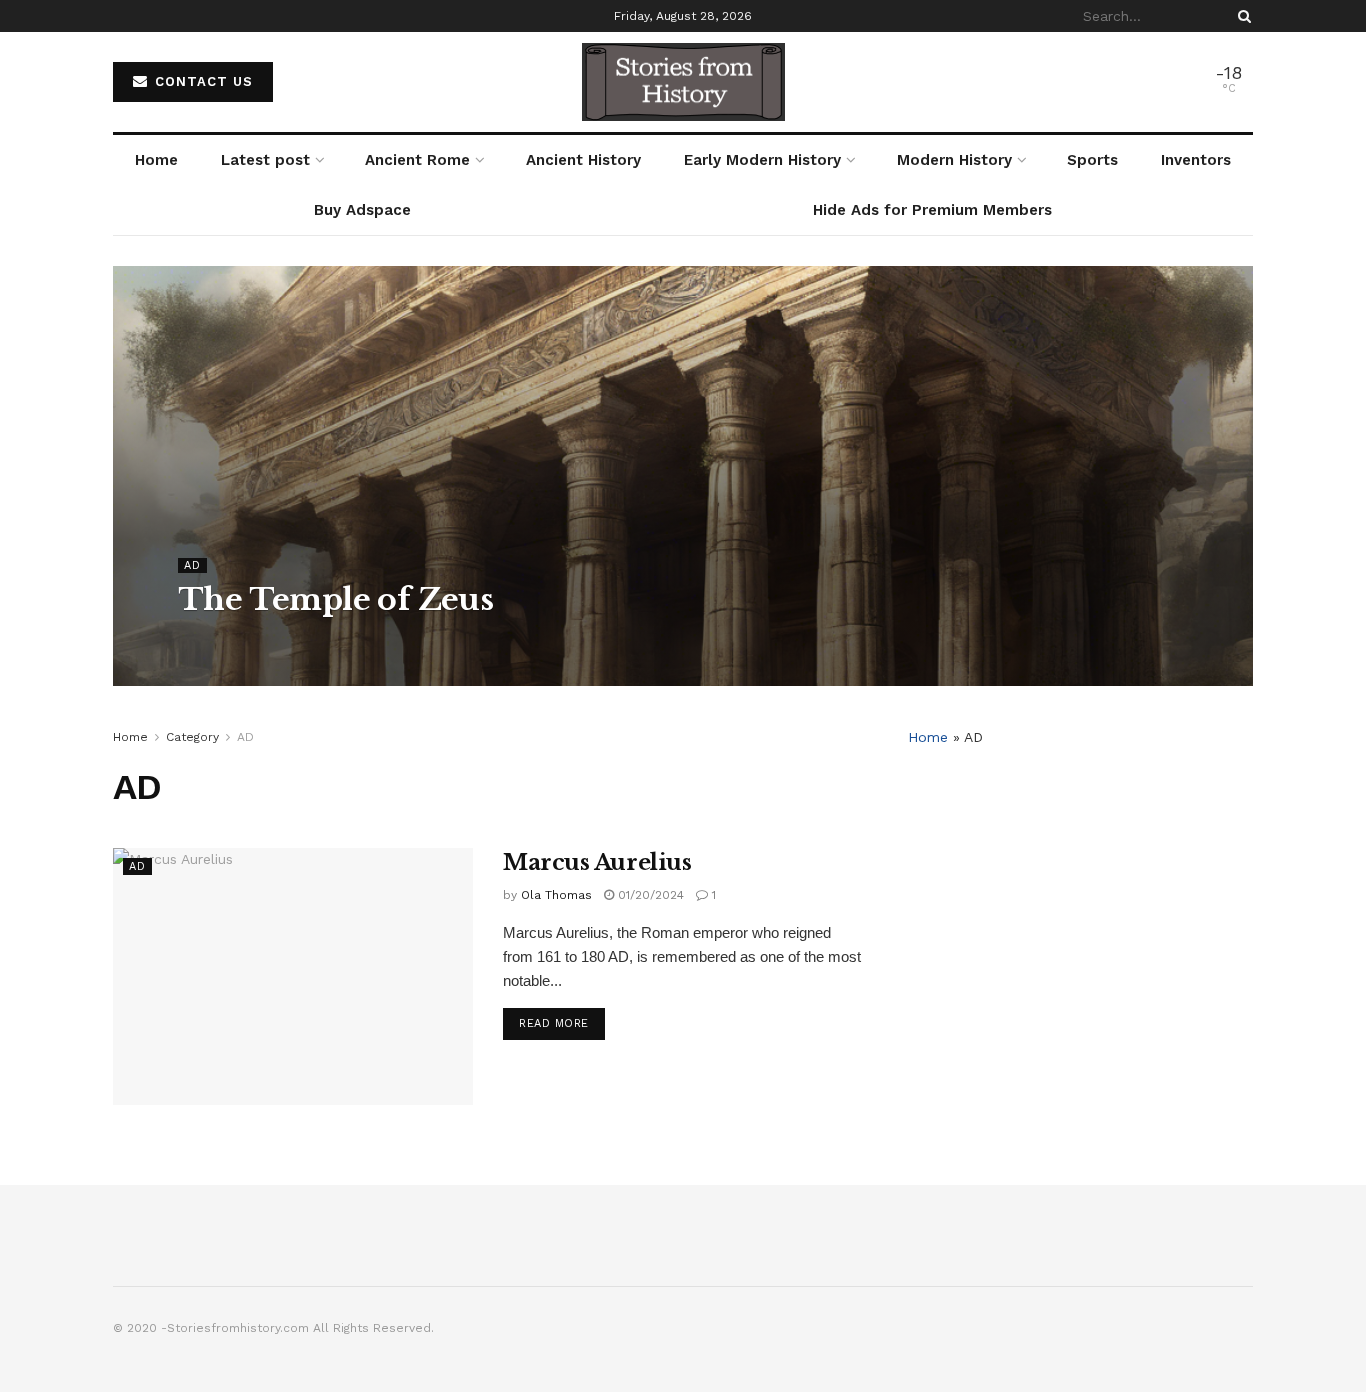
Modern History (954, 160)
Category (192, 737)
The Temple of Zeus (335, 599)
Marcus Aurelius (597, 862)
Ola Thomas (231, 640)
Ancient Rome (417, 160)
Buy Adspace (362, 210)
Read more (554, 1023)
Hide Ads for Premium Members (932, 210)
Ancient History (583, 160)
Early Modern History (762, 160)
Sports (1092, 160)
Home (156, 160)
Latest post (265, 160)
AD (192, 565)
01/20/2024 (649, 895)
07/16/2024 (323, 640)
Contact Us (201, 81)
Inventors (1196, 160)
